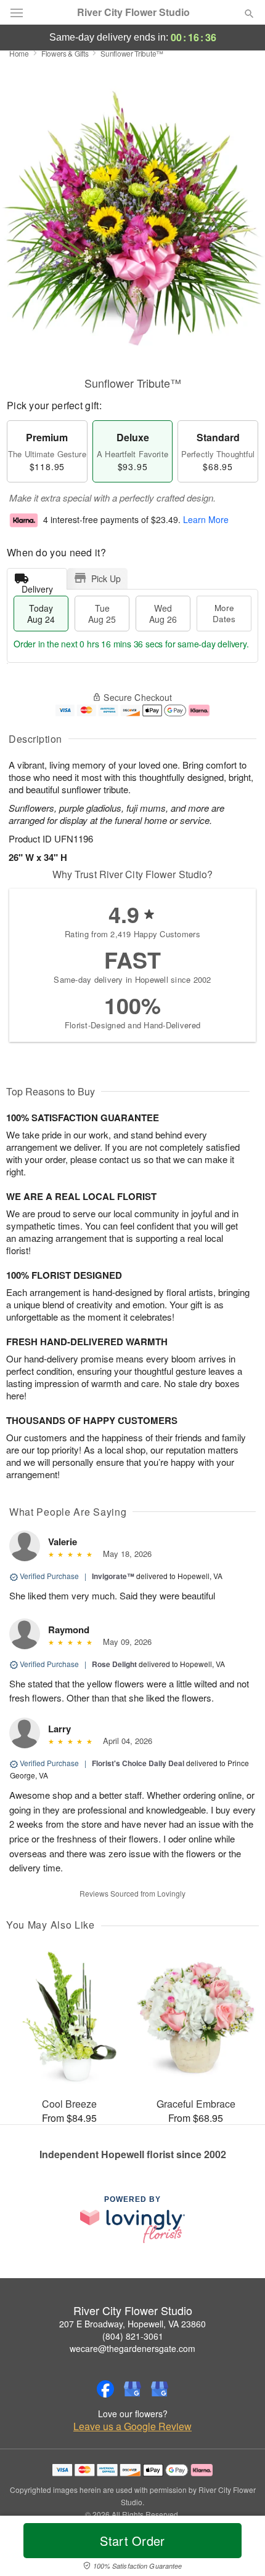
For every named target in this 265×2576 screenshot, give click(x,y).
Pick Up (106, 578)
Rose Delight (114, 1664)
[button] (239, 2548)
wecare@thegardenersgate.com (132, 2348)
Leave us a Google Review (132, 2426)
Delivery (37, 586)
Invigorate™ (113, 1576)
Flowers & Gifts (65, 53)
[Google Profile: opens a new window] (132, 2389)
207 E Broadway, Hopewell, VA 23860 (132, 2324)
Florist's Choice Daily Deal (138, 1763)
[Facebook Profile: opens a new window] (105, 2389)
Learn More (206, 520)
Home (19, 53)
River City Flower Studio (133, 12)
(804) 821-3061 (133, 2336)
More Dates (224, 613)
